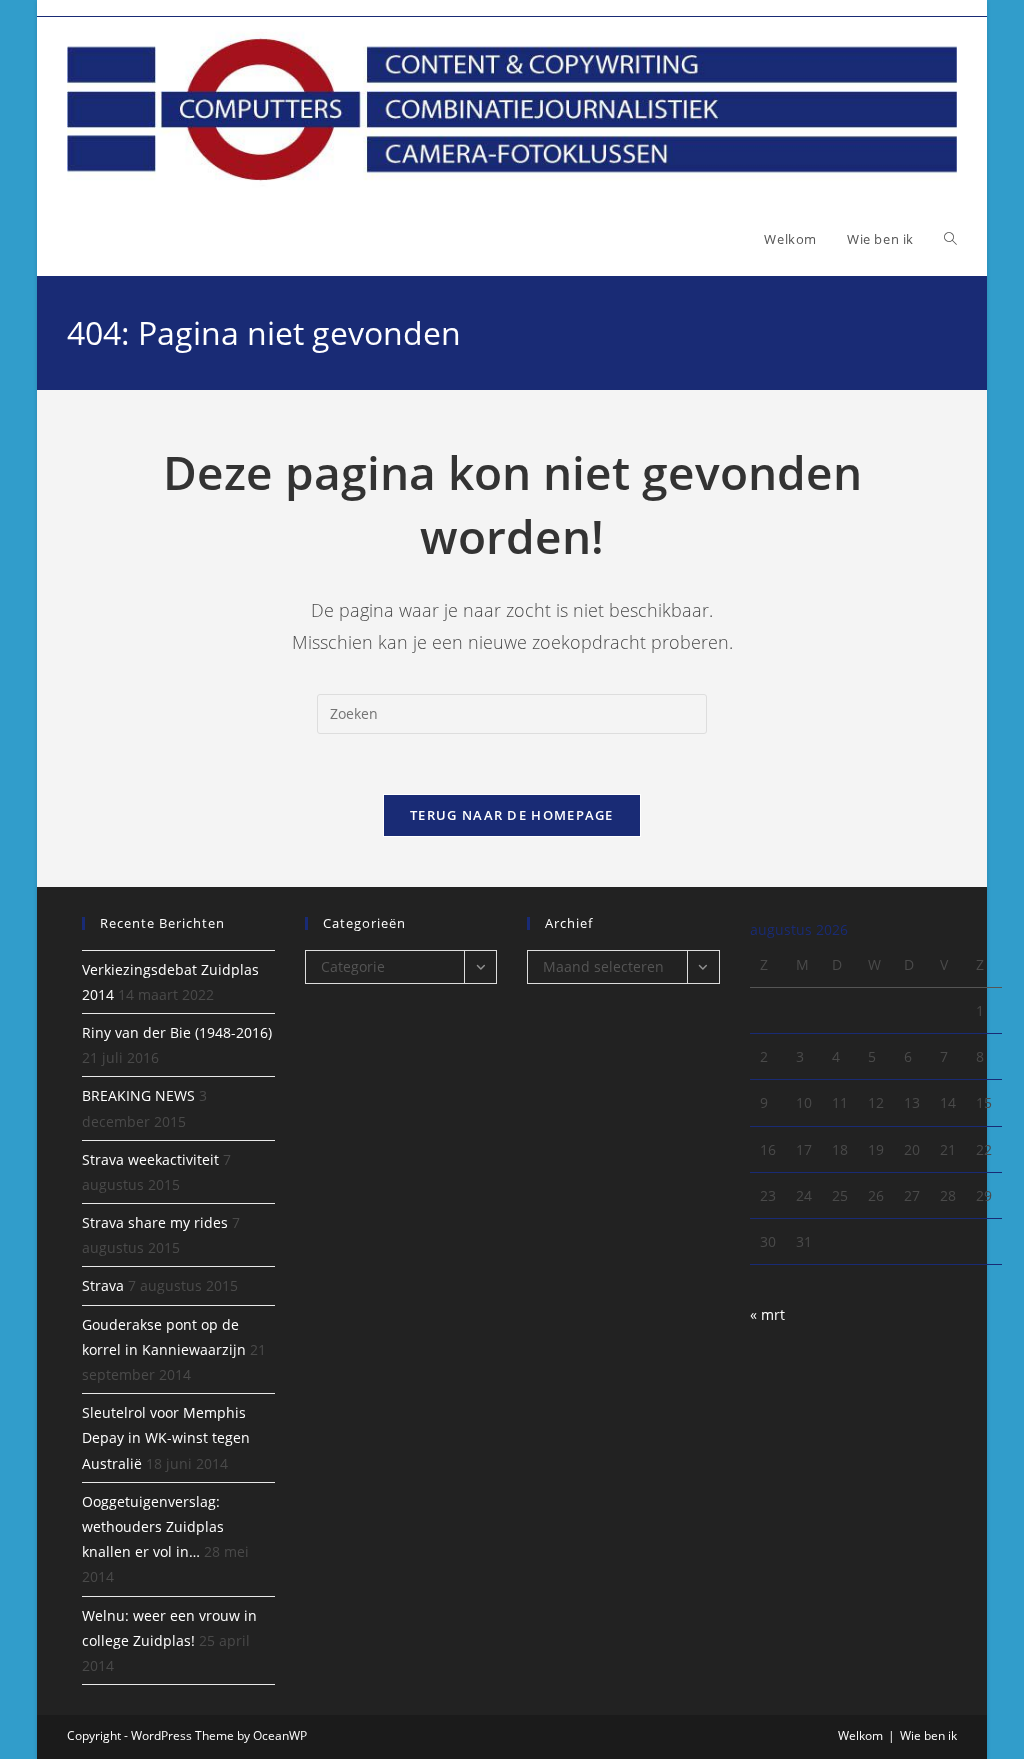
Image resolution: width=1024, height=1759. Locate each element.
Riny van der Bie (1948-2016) (177, 1032)
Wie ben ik (928, 1735)
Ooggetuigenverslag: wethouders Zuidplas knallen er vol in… (153, 1526)
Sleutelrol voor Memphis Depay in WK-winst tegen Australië (166, 1437)
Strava (103, 1285)
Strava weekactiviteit (150, 1159)
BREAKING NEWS (138, 1095)
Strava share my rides (155, 1222)
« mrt (767, 1314)
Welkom (860, 1735)
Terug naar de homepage (512, 815)
